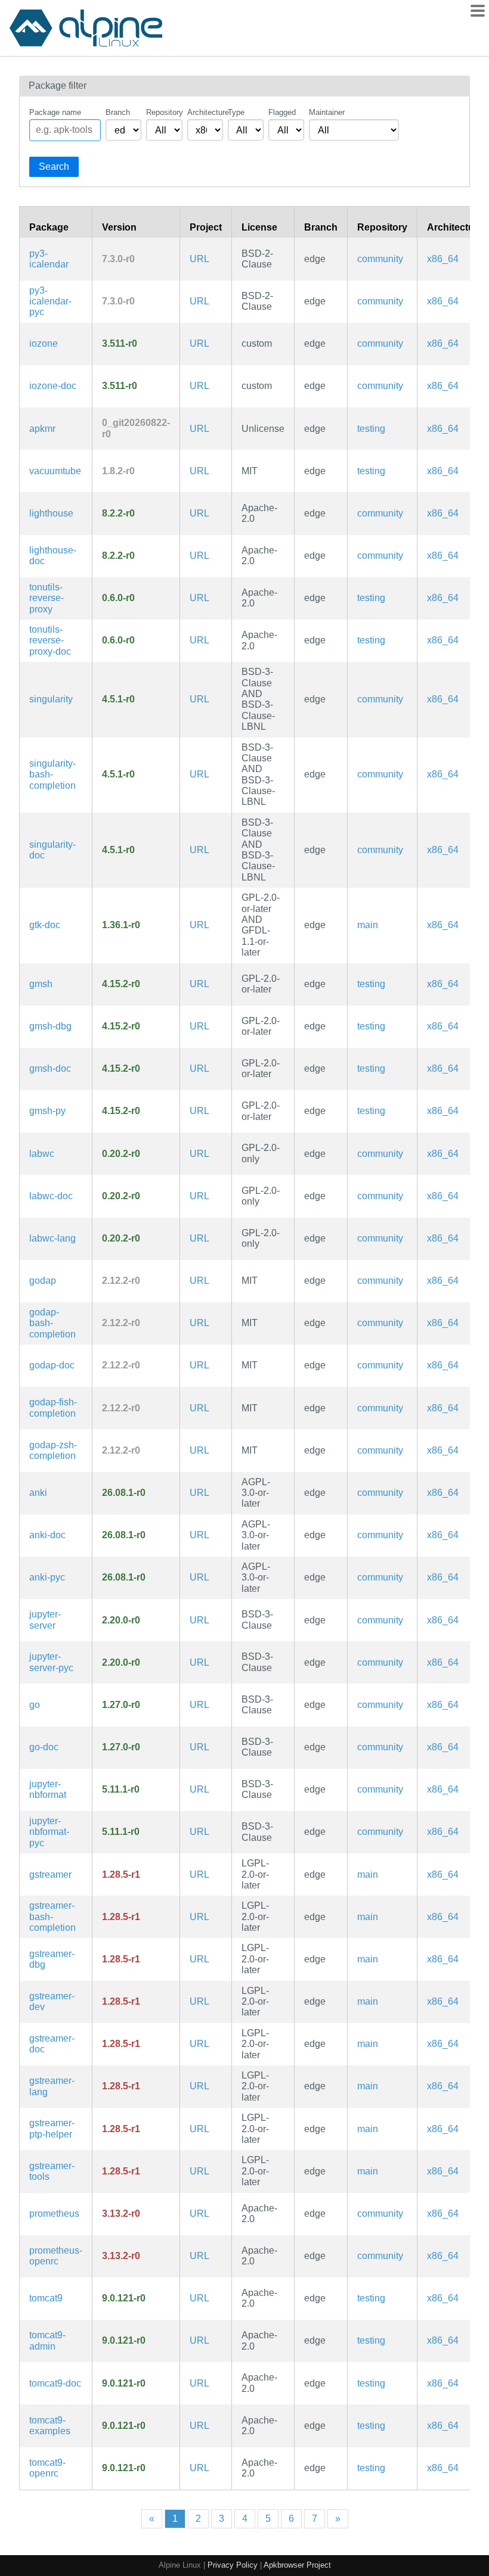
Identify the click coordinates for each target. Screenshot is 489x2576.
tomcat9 (46, 2298)
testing (371, 429)
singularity (51, 699)
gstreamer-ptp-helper (52, 2128)
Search (54, 167)
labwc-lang (52, 1238)
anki (38, 1493)
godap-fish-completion (53, 1407)
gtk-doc (45, 925)
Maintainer (327, 112)
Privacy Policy (233, 2565)
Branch (118, 112)
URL (199, 259)
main (368, 925)
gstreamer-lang (52, 2086)
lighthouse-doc (53, 556)
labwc (42, 1154)
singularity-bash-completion (52, 774)
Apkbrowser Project (297, 2565)
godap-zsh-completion (53, 1450)
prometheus (54, 2213)
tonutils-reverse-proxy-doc (50, 640)
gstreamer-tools (52, 2171)
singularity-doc (52, 850)
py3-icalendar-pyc (50, 301)
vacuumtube (55, 471)
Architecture (205, 112)
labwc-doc (51, 1196)
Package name (55, 112)
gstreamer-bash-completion (52, 1917)
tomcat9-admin (47, 2340)
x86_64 (443, 259)
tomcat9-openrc (47, 2468)
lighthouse (51, 513)
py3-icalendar (49, 259)
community (380, 259)
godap (43, 1281)
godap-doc (52, 1365)
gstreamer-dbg (52, 1959)
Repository (164, 112)
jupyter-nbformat (48, 1789)
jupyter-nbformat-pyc (49, 1832)
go (35, 1705)
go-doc (44, 1747)
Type (236, 112)
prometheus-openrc (56, 2256)
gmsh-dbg (50, 1026)
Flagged (282, 112)
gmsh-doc (50, 1068)
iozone (44, 343)
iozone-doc (53, 386)
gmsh (41, 984)
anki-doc (47, 1535)
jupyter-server (45, 1620)
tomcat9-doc (55, 2383)
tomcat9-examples (50, 2426)
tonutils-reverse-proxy (47, 598)
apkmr (42, 429)
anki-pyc (47, 1577)
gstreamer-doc (52, 2044)
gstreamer (50, 1875)
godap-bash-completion (52, 1323)
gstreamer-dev (52, 2001)
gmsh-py (47, 1111)
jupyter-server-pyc (51, 1662)
